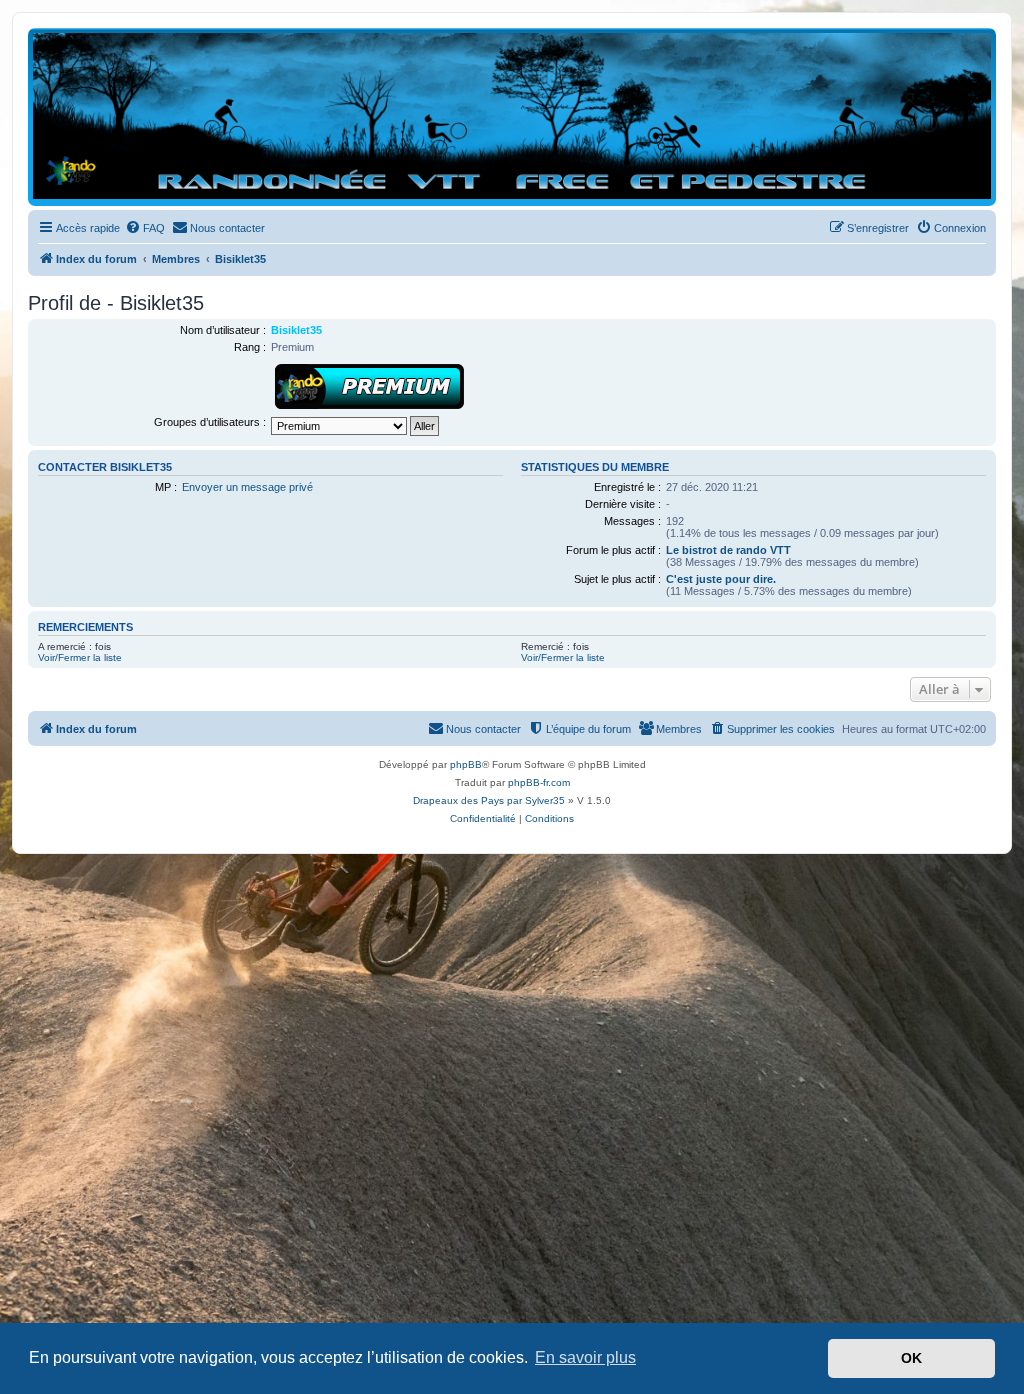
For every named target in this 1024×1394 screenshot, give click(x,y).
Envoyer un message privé (247, 487)
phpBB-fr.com (539, 782)
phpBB (466, 764)
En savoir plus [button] (585, 1357)
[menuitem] (145, 228)
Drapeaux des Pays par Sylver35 (489, 800)
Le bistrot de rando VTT (728, 550)
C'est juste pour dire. (721, 579)
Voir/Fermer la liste (80, 657)
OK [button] (911, 1358)
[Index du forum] (512, 116)
